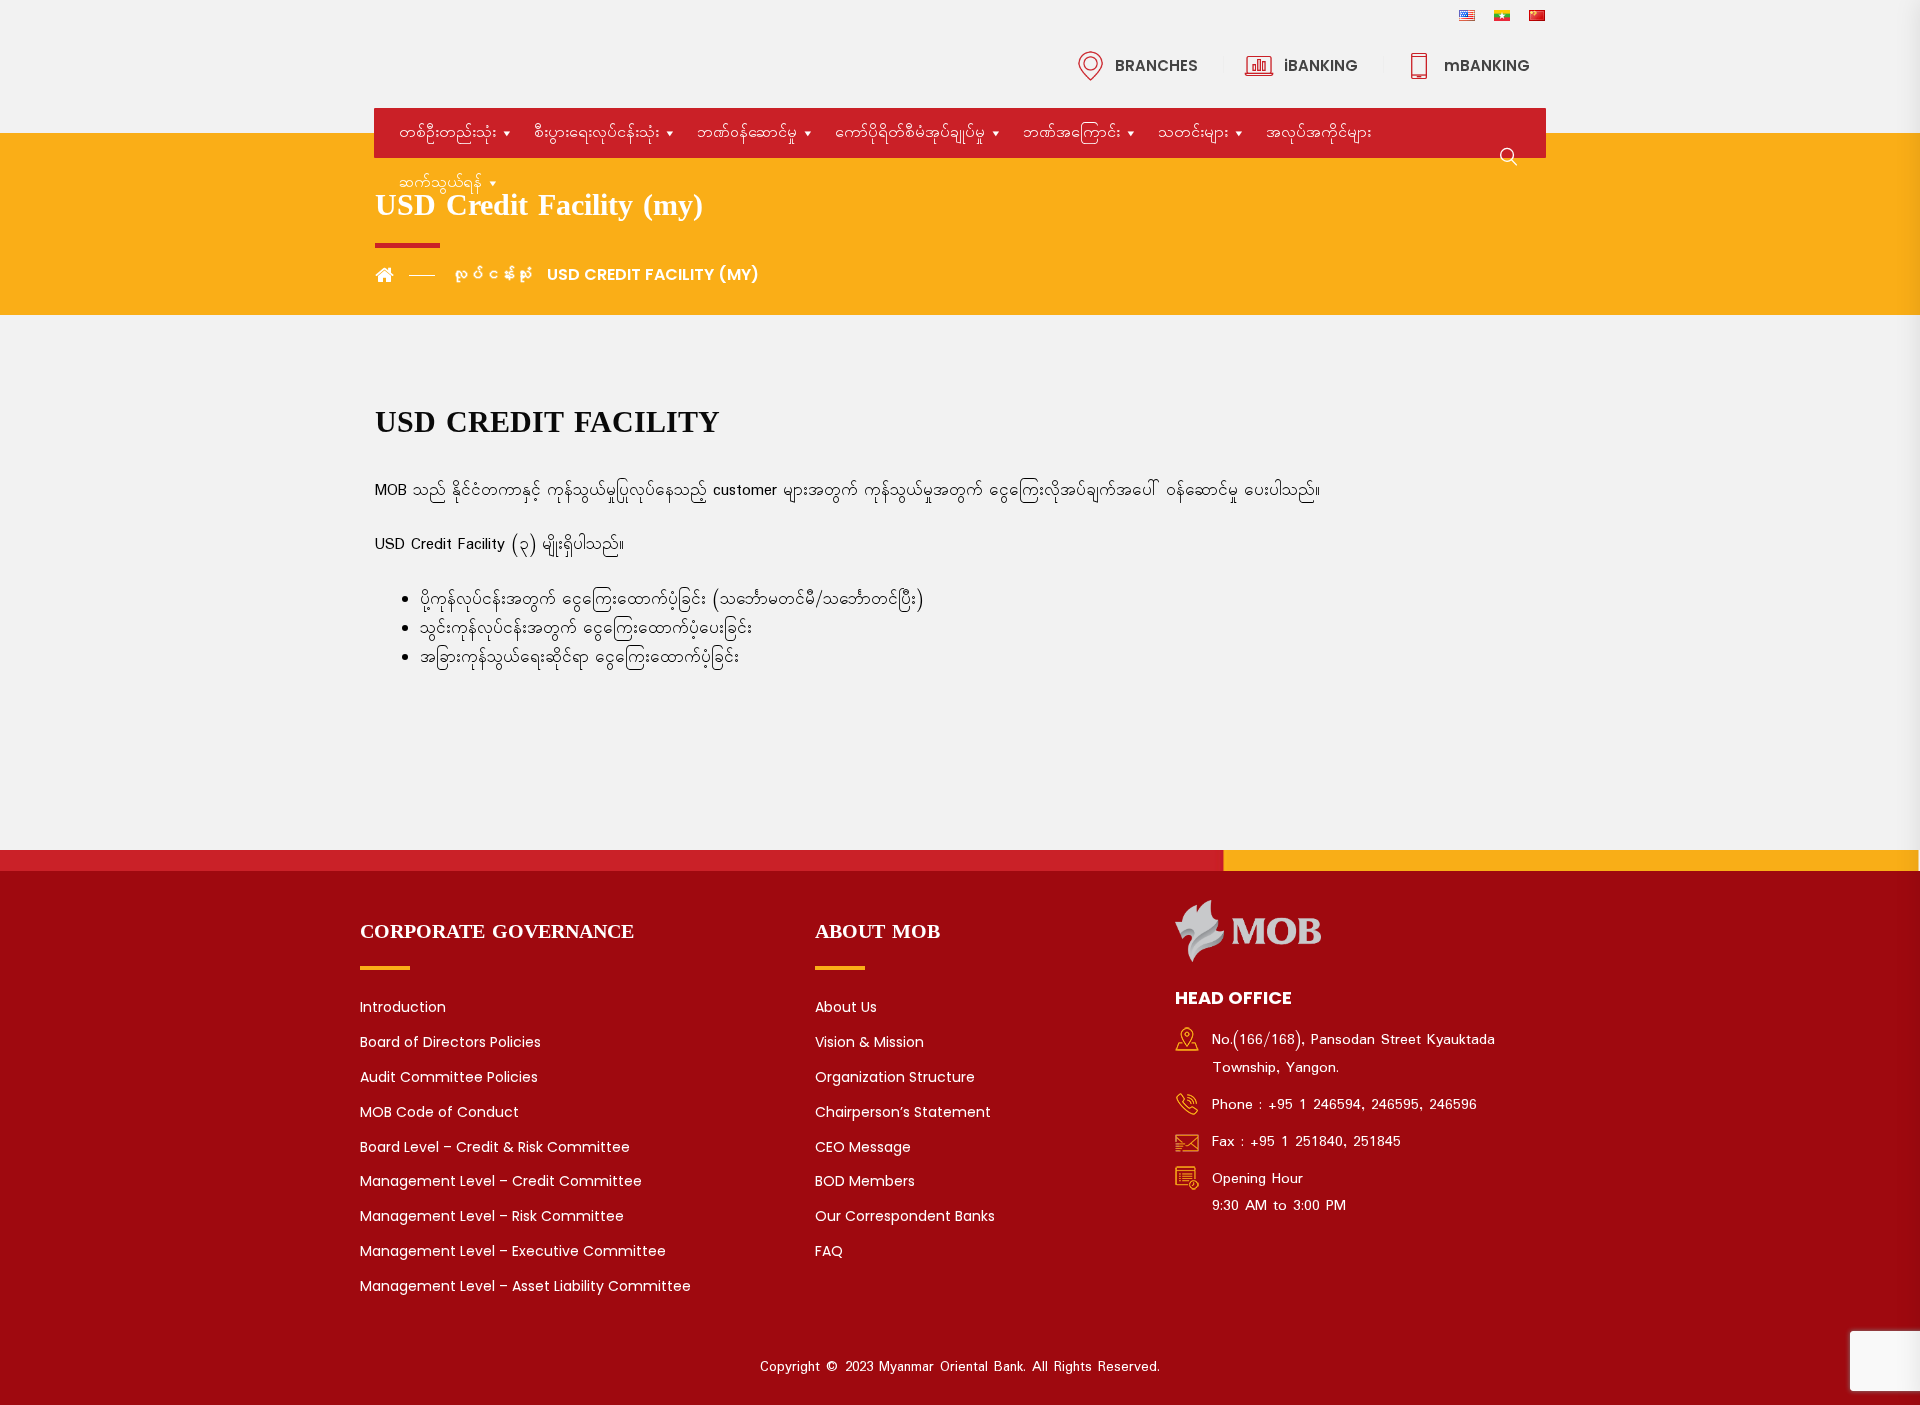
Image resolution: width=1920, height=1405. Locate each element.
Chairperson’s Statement (903, 1112)
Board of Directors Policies (450, 1042)
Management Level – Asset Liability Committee (525, 1286)
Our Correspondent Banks (905, 1216)
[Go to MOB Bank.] (405, 275)
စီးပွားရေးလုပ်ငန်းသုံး (596, 133)
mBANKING (1487, 65)
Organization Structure (895, 1077)
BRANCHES (1156, 65)
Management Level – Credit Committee (501, 1181)
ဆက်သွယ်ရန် (440, 183)
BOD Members (865, 1181)
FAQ (829, 1251)
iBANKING (1321, 65)
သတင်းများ (1193, 133)
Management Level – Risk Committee (492, 1216)
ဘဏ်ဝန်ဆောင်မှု (747, 133)
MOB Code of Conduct (439, 1112)
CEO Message (863, 1147)
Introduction (403, 1007)
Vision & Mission (869, 1042)
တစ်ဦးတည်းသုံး (447, 133)
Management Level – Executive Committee (513, 1251)
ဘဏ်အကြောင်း (1071, 133)
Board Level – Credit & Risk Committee (495, 1147)
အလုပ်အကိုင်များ (1318, 133)
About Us (846, 1007)
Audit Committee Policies (449, 1077)
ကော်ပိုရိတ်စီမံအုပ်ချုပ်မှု (910, 133)
